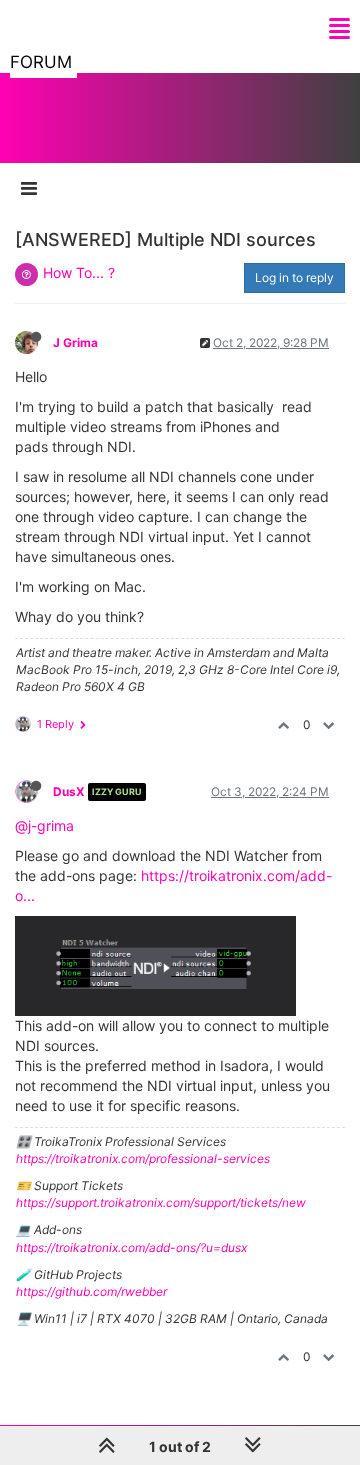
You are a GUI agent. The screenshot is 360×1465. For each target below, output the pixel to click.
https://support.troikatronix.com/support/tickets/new (161, 1202)
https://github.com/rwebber (91, 1291)
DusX (69, 791)
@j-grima (44, 825)
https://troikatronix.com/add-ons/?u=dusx (131, 1247)
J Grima (75, 342)
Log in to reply (294, 277)
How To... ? (79, 272)
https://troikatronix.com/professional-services (143, 1158)
